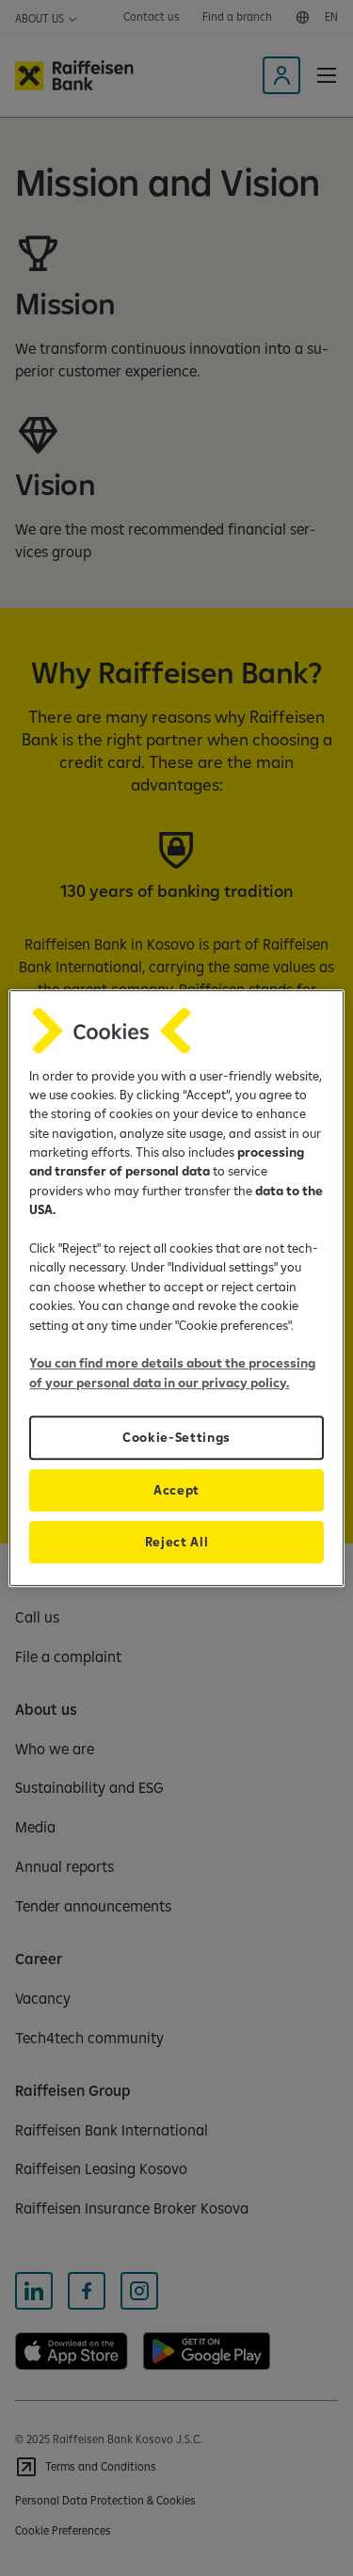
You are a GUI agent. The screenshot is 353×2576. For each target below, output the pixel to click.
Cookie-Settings (176, 1437)
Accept (176, 1490)
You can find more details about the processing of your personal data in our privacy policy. (172, 1372)
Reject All (177, 1542)
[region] (176, 1288)
